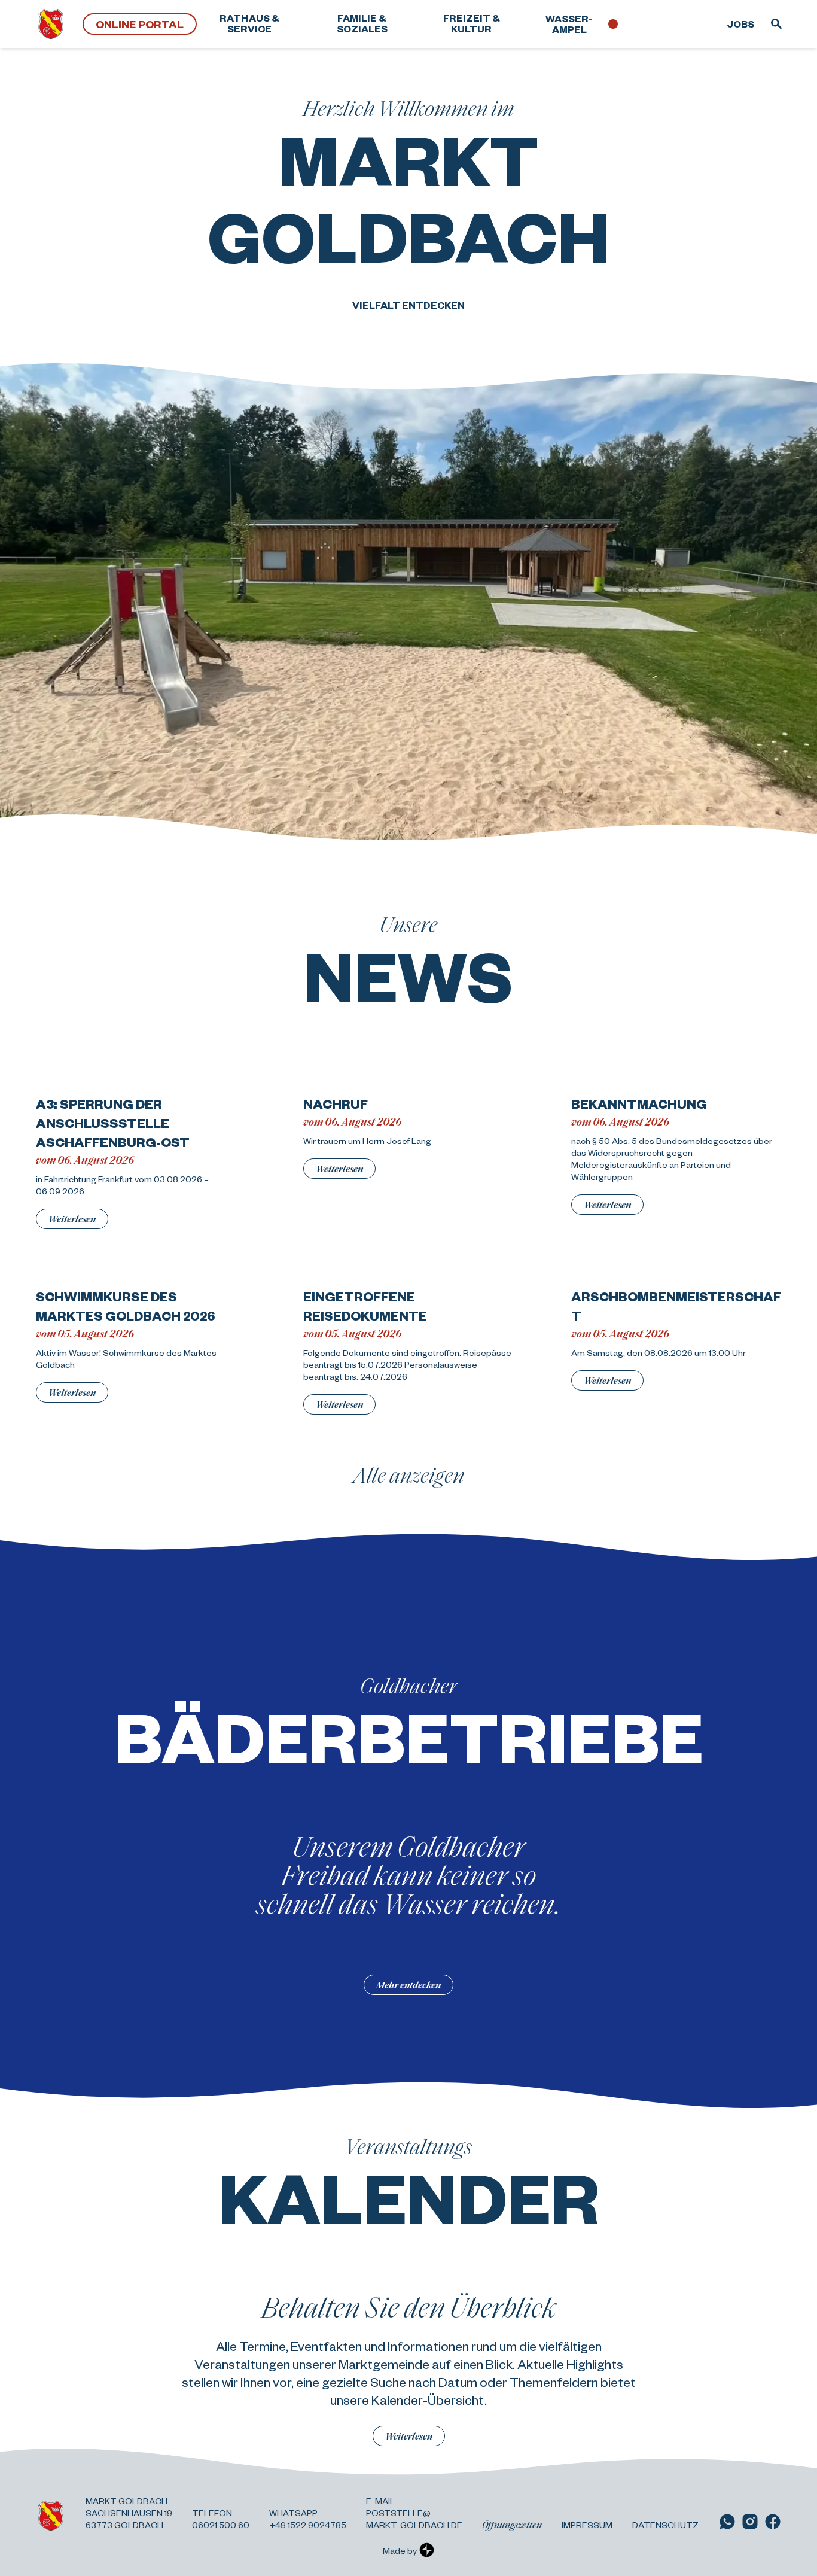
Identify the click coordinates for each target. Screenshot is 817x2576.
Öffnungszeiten (512, 2525)
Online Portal (140, 24)
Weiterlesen (72, 1219)
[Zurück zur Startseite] (51, 24)
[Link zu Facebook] (773, 2522)
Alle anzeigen (409, 1474)
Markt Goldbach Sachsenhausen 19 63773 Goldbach (129, 2513)
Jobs (740, 24)
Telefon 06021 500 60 (221, 2519)
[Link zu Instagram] (750, 2522)
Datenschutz (665, 2525)
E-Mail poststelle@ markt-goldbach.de (414, 2513)
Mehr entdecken (408, 1985)
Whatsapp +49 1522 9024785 (308, 2519)
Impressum (587, 2525)
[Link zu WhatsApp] (727, 2522)
